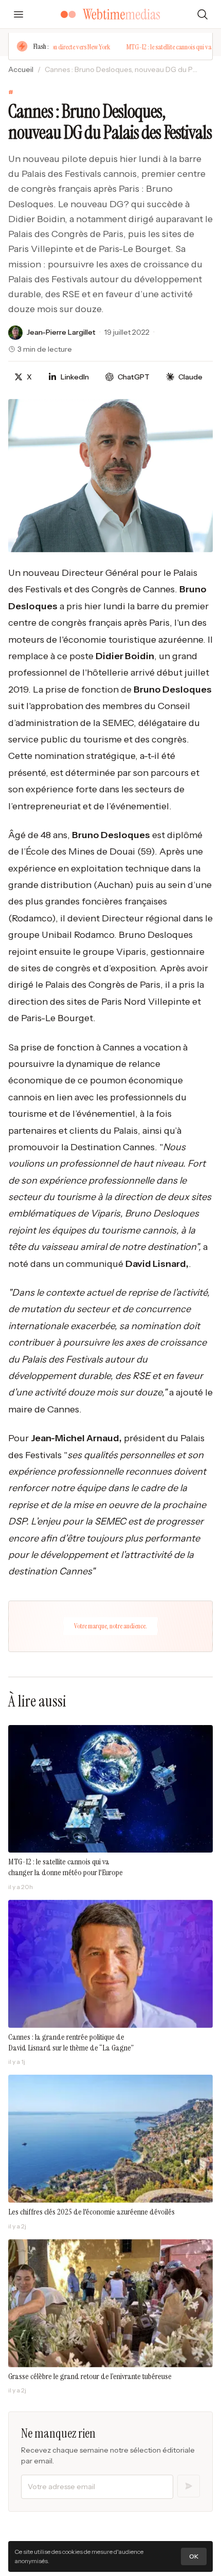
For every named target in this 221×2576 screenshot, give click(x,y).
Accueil (21, 69)
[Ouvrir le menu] (19, 14)
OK (194, 2556)
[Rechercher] (202, 14)
